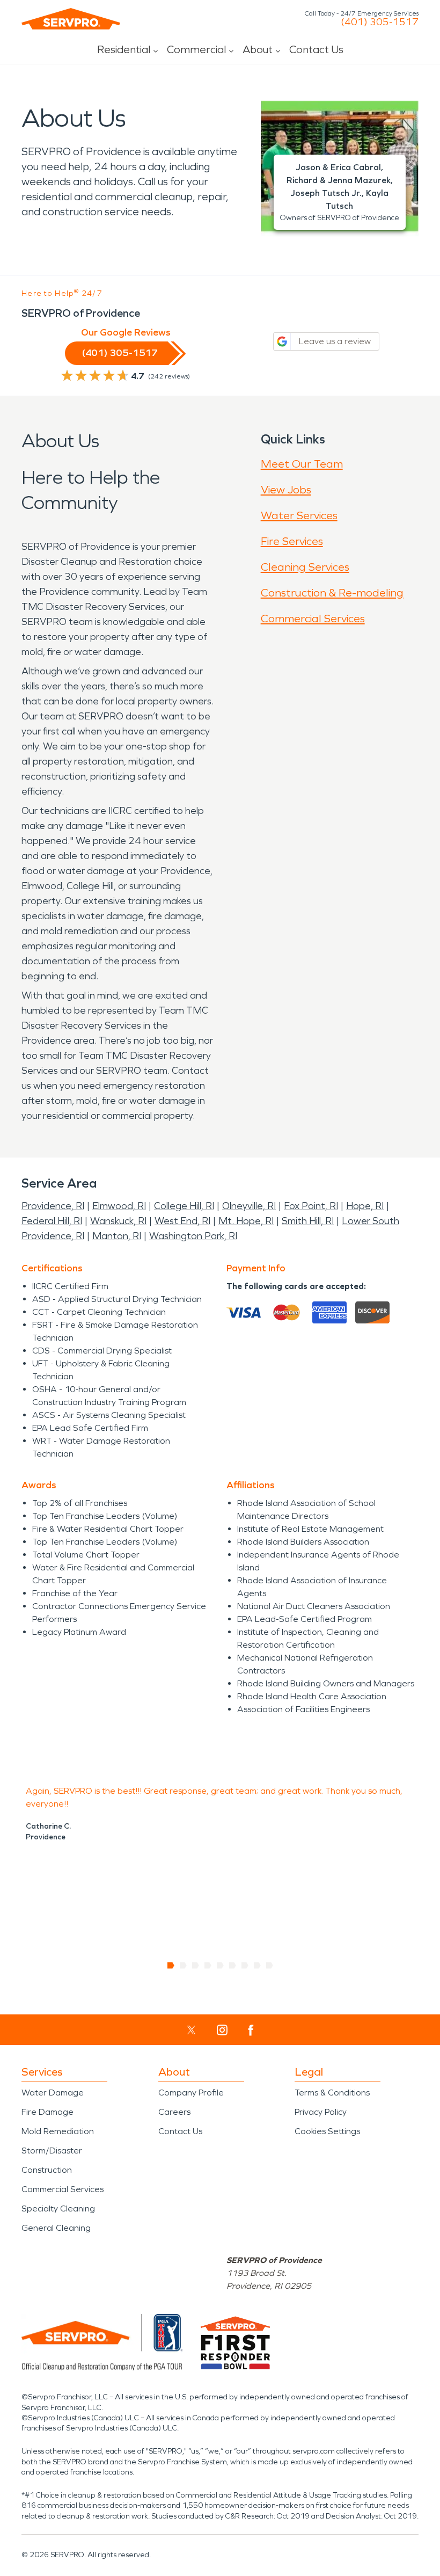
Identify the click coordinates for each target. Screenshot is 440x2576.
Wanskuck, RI (118, 1221)
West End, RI (182, 1221)
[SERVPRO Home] (71, 19)
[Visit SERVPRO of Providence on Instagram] (222, 2030)
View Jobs (286, 490)
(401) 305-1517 (380, 22)
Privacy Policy (321, 2112)
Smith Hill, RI (308, 1221)
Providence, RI (53, 1206)
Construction (47, 2170)
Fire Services (292, 541)
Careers (174, 2112)
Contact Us (316, 49)
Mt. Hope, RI (246, 1221)
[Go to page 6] (233, 1966)
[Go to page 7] (245, 1966)
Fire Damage (47, 2112)
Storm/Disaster (52, 2151)
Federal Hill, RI (52, 1221)
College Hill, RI (184, 1206)
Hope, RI (365, 1206)
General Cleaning (56, 2228)
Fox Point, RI (311, 1206)
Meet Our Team (302, 464)
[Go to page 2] (183, 1966)
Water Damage (53, 2093)
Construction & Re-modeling (332, 593)
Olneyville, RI (249, 1206)
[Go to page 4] (208, 1966)
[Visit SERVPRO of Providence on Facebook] (251, 2030)
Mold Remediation (58, 2131)
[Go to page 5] (220, 1966)
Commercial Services (313, 618)
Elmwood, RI (119, 1206)
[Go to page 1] (171, 1966)
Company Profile (191, 2093)
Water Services (299, 515)
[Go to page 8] (257, 1966)
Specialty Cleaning (58, 2208)
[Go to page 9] (270, 1966)
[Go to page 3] (196, 1966)
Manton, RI (117, 1236)
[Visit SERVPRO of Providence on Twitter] (191, 2030)
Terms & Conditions (332, 2093)
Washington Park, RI (193, 1236)
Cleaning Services (305, 567)
